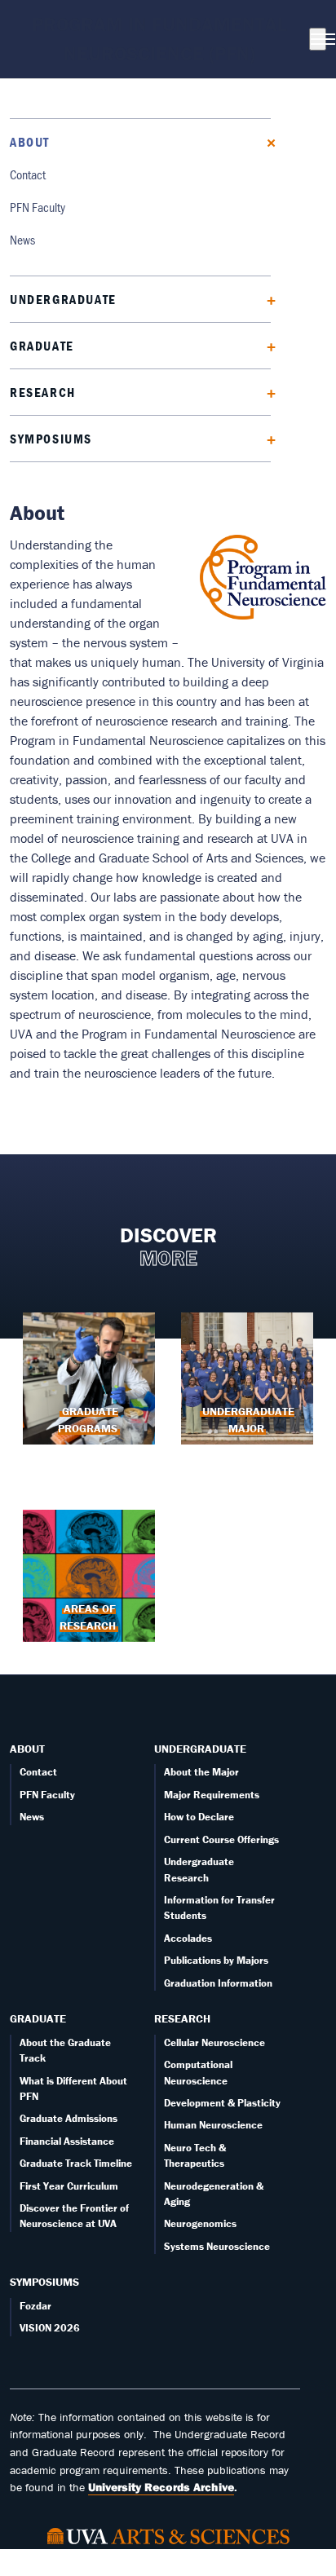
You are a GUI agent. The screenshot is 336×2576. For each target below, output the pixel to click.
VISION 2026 (50, 2328)
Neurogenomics (200, 2223)
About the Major (201, 1772)
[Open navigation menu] (318, 39)
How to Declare (199, 1817)
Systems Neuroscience (217, 2246)
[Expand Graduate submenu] (265, 345)
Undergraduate (63, 299)
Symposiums (51, 439)
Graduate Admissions (69, 2118)
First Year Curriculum (69, 2186)
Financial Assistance (67, 2141)
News (22, 239)
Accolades (188, 1938)
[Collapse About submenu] (265, 141)
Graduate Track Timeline (76, 2163)
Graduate (42, 346)
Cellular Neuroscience (214, 2042)
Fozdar (35, 2306)
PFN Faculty (38, 207)
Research (43, 392)
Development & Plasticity (222, 2103)
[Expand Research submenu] (265, 392)
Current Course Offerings (221, 1839)
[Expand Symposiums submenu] (265, 438)
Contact (28, 174)
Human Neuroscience (213, 2125)
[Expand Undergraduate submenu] (265, 299)
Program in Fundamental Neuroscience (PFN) (159, 39)
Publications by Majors (216, 1960)
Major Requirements (212, 1795)
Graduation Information (218, 1983)
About (30, 142)
